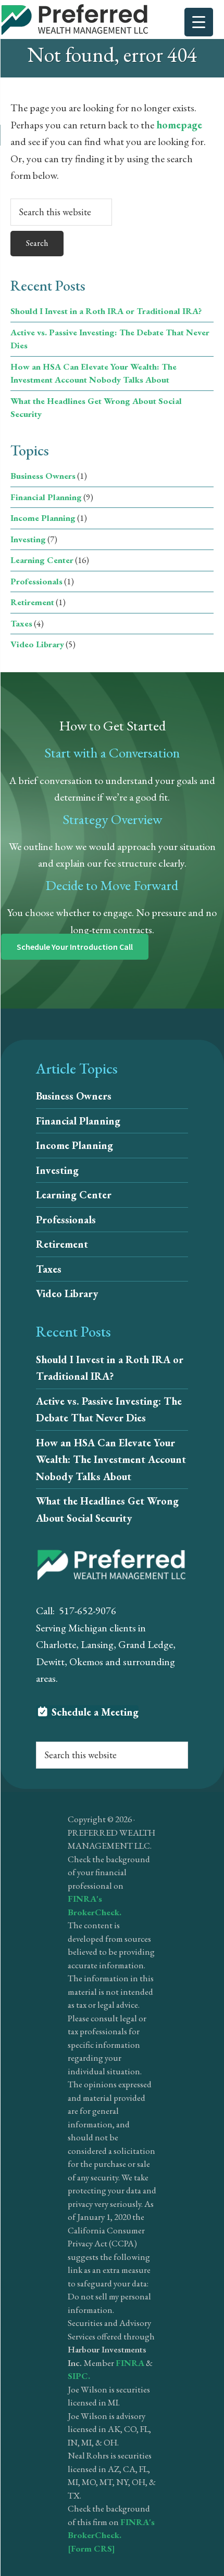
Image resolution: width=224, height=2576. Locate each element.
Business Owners (43, 476)
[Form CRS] (91, 2548)
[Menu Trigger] (199, 22)
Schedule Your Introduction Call (75, 947)
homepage (179, 125)
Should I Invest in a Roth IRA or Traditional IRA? (106, 311)
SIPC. (79, 2376)
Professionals (36, 581)
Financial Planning (46, 497)
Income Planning (43, 518)
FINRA (130, 2363)
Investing (28, 539)
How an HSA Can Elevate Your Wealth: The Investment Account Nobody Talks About (111, 1460)
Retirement (32, 602)
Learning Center (42, 560)
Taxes (21, 623)
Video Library (37, 644)
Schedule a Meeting (94, 1712)
